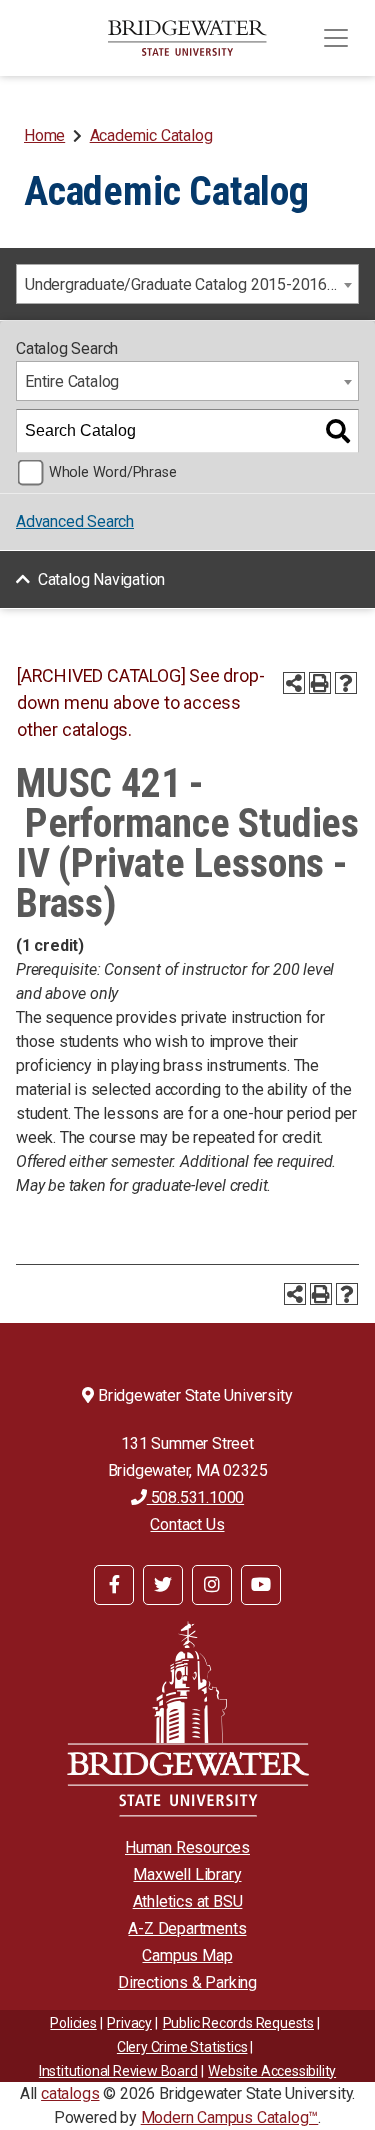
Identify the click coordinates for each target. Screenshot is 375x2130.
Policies (73, 2023)
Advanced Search (75, 521)
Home (44, 135)
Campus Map (187, 1955)
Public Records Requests (238, 2023)
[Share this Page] (294, 683)
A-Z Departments (187, 1928)
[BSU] (188, 38)
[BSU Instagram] (212, 1585)
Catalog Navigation (101, 579)
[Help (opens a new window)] (346, 683)
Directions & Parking (187, 1982)
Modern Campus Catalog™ (230, 2117)
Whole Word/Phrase (113, 472)
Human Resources (187, 1847)
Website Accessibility (272, 2071)
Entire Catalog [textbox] (72, 381)
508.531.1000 (195, 1497)
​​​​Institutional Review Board (118, 2071)
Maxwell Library (187, 1874)
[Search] (338, 431)
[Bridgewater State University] (187, 1718)
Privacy (129, 2023)
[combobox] (187, 284)
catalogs (70, 2093)
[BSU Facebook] (114, 1585)
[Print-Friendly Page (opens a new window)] (320, 683)
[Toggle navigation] (336, 38)
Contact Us (187, 1524)
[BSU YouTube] (261, 1585)
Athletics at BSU (188, 1901)
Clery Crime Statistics (182, 2047)
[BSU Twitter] (163, 1585)
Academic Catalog (151, 135)
